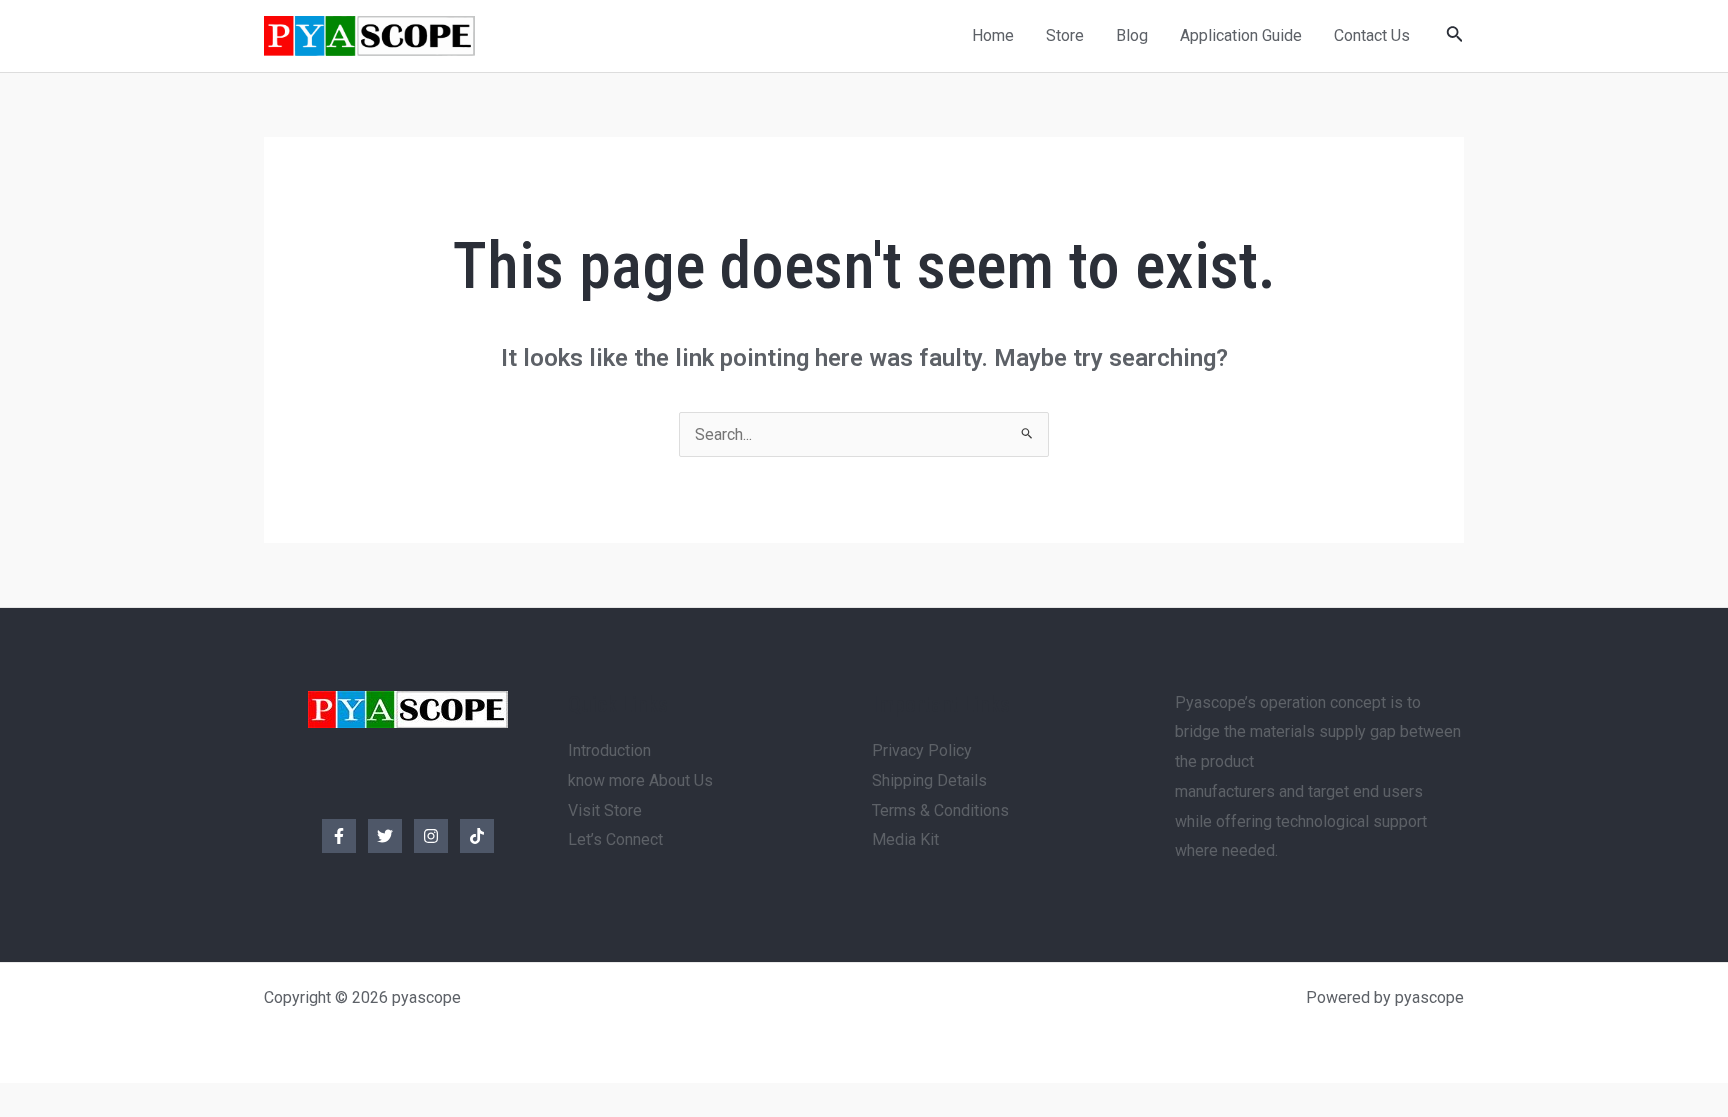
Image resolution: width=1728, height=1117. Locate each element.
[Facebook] (339, 836)
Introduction (609, 750)
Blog (1132, 35)
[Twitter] (385, 836)
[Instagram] (431, 836)
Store (1065, 35)
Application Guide (1241, 35)
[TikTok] (477, 836)
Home (993, 35)
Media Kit (905, 839)
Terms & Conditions (940, 810)
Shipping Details (929, 780)
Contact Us (1372, 35)
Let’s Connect (615, 839)
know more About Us (640, 780)
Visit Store (605, 810)
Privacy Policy (922, 750)
